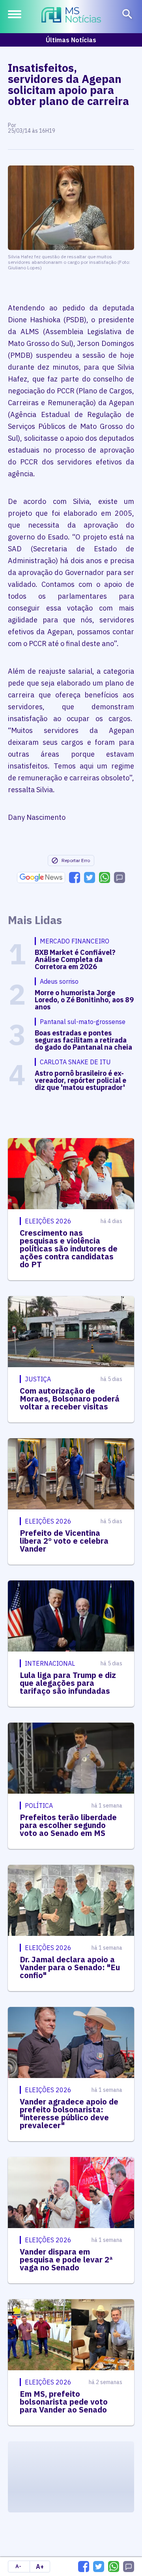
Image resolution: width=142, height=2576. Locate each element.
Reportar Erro (76, 860)
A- (18, 2566)
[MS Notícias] (71, 16)
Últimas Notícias (71, 40)
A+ (40, 2567)
